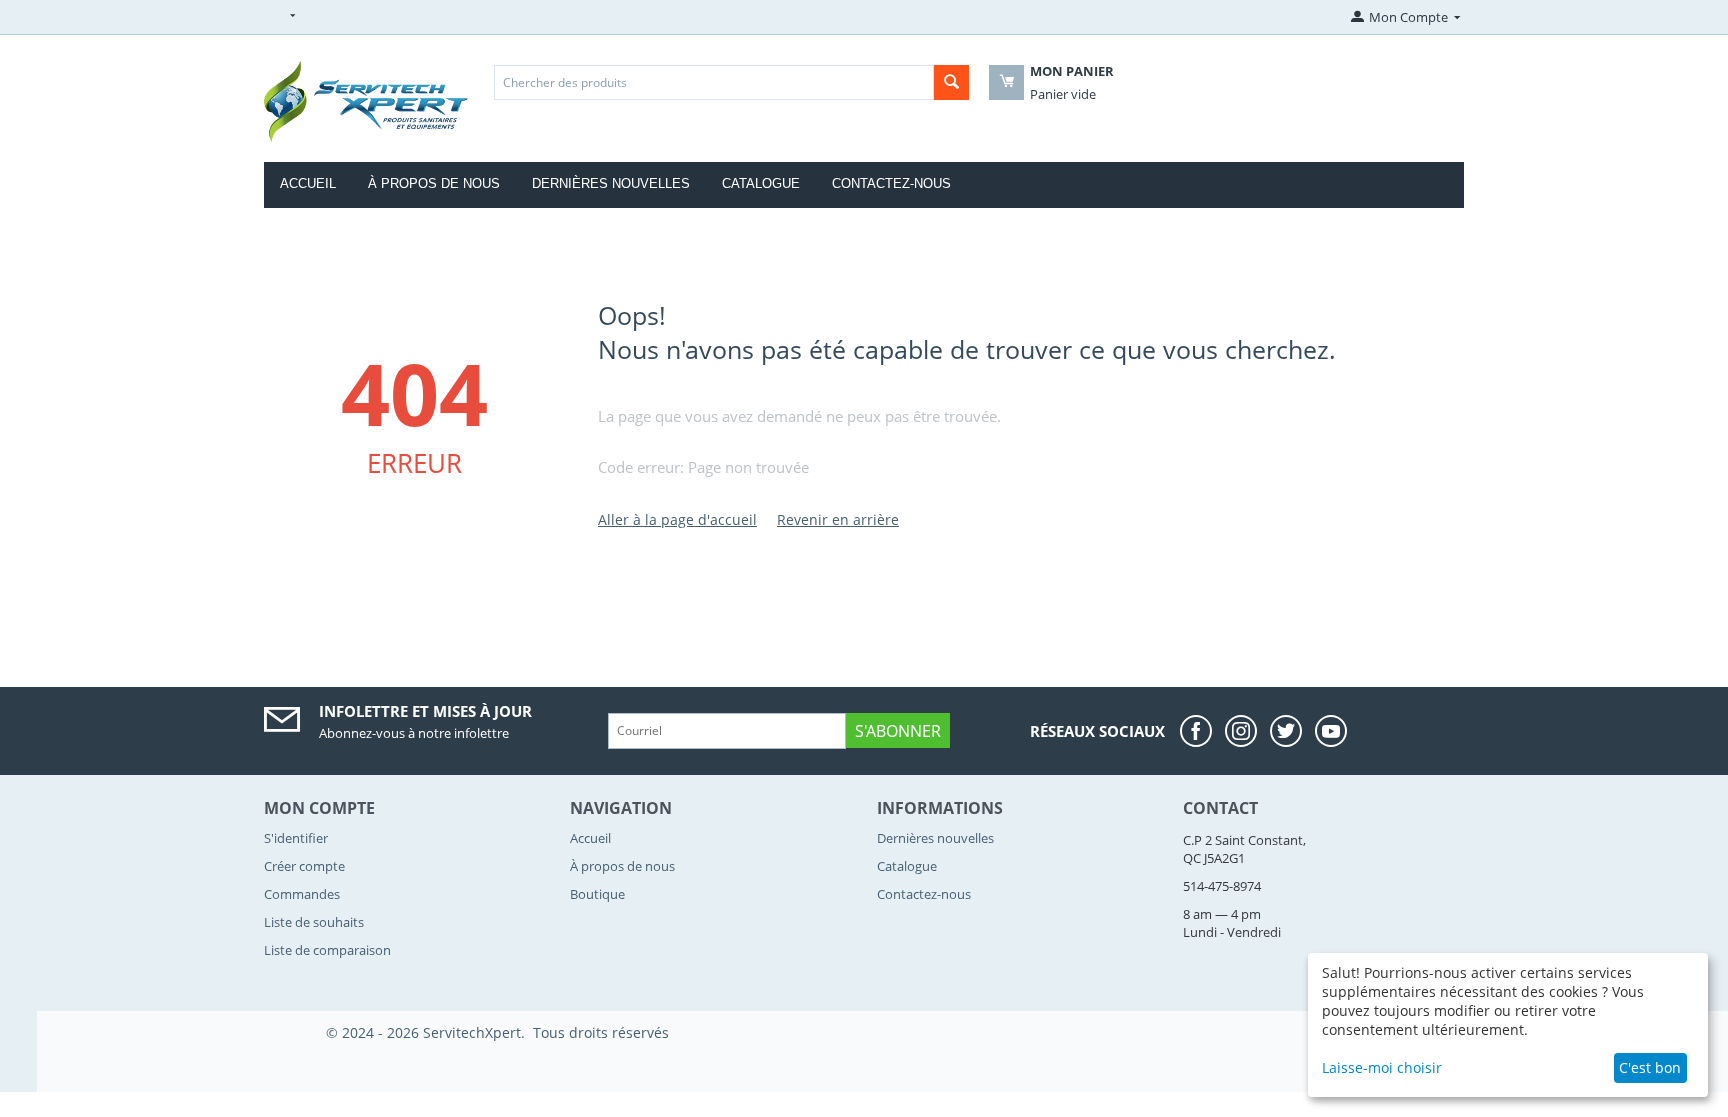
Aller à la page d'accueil (677, 519)
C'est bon (1650, 1067)
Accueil (308, 183)
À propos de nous (434, 183)
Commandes (302, 894)
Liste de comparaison (327, 950)
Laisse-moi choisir (1382, 1067)
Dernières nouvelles (611, 183)
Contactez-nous (891, 183)
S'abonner (898, 731)
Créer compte (304, 866)
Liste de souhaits (314, 922)
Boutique (597, 894)
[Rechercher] (951, 82)
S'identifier (296, 838)
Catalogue (761, 183)
